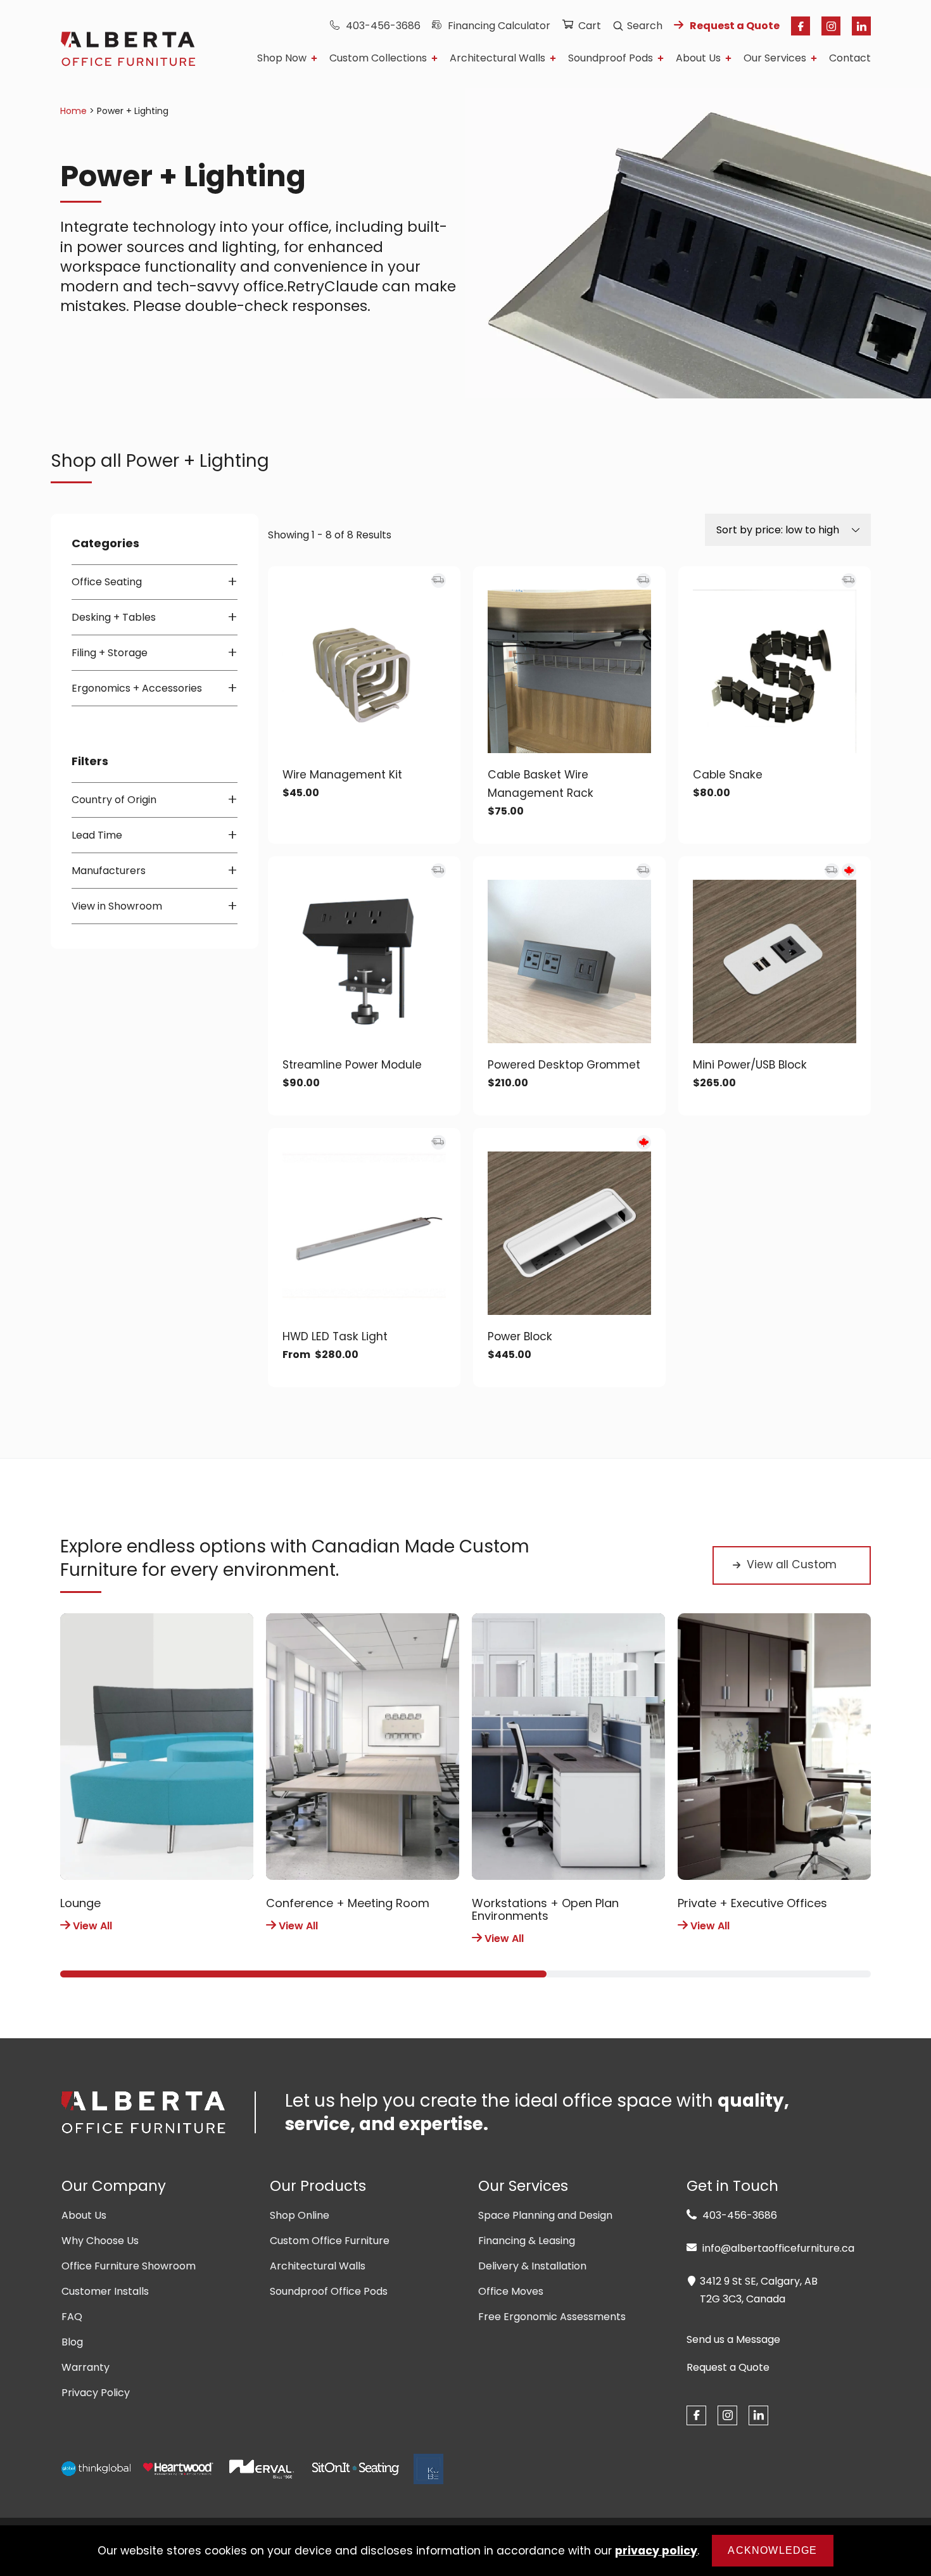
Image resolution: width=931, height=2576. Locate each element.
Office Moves (511, 2291)
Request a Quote (735, 26)
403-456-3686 (383, 26)
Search (645, 26)
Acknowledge (772, 2550)
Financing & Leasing (527, 2241)
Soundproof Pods (611, 59)
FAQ (72, 2317)
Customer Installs (105, 2291)
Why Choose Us (100, 2241)
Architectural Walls (497, 59)
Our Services (775, 59)
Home (73, 111)
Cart (590, 26)
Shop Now (282, 59)
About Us (698, 59)
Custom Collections (378, 59)
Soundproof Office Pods (329, 2291)
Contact (850, 59)
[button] (303, 1974)
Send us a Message (733, 2340)
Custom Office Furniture (330, 2241)
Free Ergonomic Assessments (552, 2317)
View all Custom (792, 1564)
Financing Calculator (499, 26)
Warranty (85, 2367)
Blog (72, 2342)
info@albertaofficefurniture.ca (777, 2248)
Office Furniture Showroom (129, 2266)
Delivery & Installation (532, 2266)
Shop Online (300, 2215)
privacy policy (656, 2551)
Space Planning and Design (545, 2215)
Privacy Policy (96, 2393)
